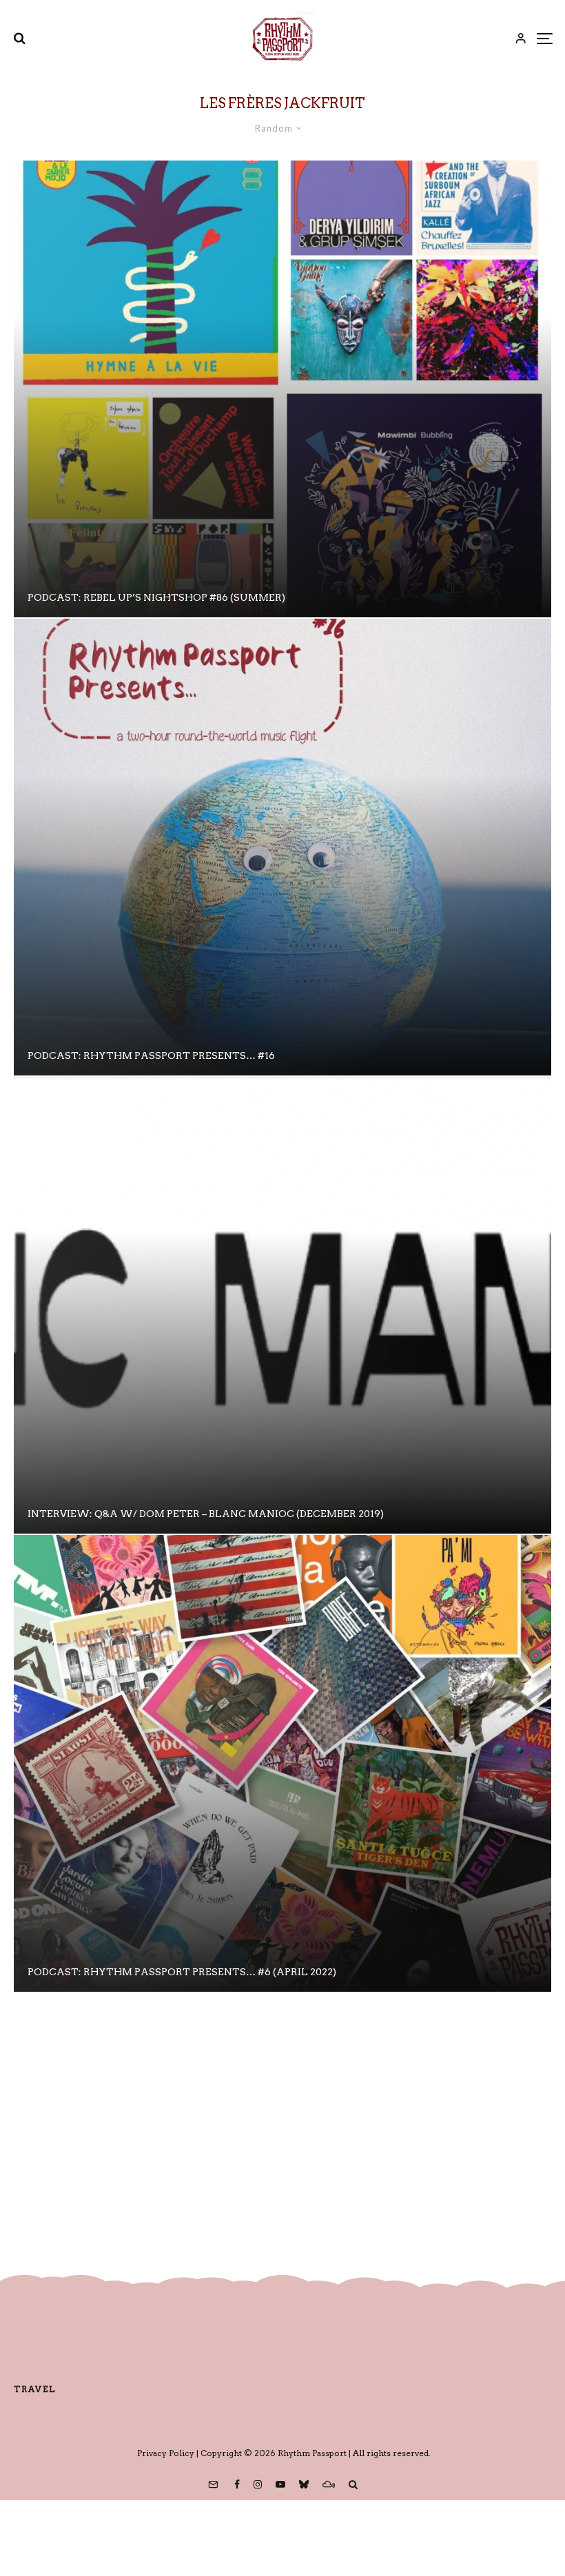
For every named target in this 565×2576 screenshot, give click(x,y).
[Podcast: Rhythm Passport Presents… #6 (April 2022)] (282, 1763)
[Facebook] (237, 2484)
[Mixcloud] (329, 2484)
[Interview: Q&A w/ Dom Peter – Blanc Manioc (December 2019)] (282, 1305)
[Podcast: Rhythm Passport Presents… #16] (282, 847)
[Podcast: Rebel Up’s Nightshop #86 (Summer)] (282, 389)
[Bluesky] (304, 2484)
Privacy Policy (166, 2453)
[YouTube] (280, 2484)
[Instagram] (258, 2484)
